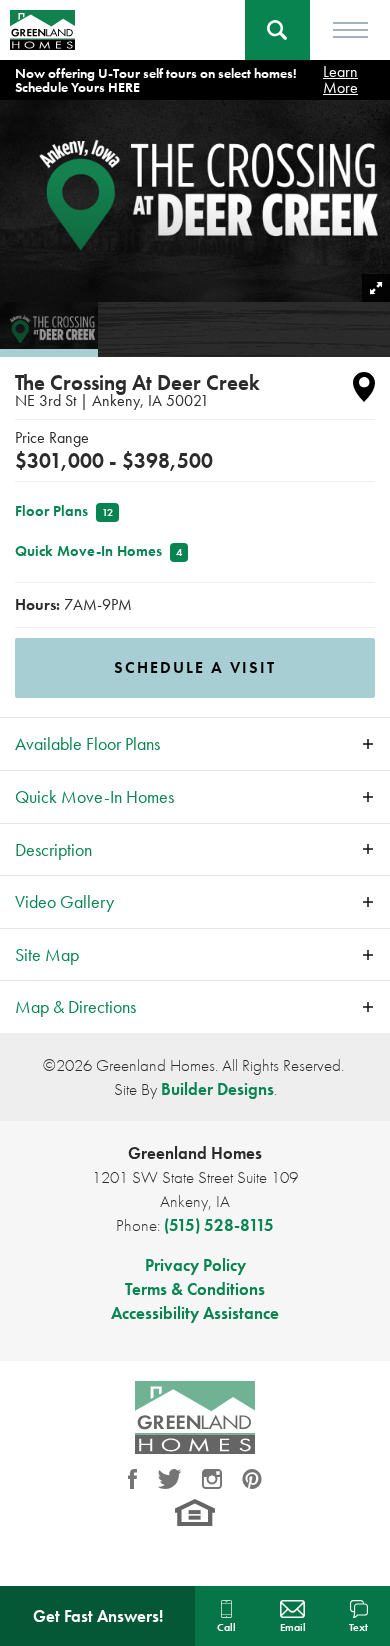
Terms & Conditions (195, 1289)
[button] (277, 30)
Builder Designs (217, 1089)
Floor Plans (64, 511)
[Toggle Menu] (350, 30)
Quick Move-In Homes (98, 551)
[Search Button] (277, 30)
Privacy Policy (195, 1265)
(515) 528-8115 (219, 1225)
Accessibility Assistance (195, 1313)
